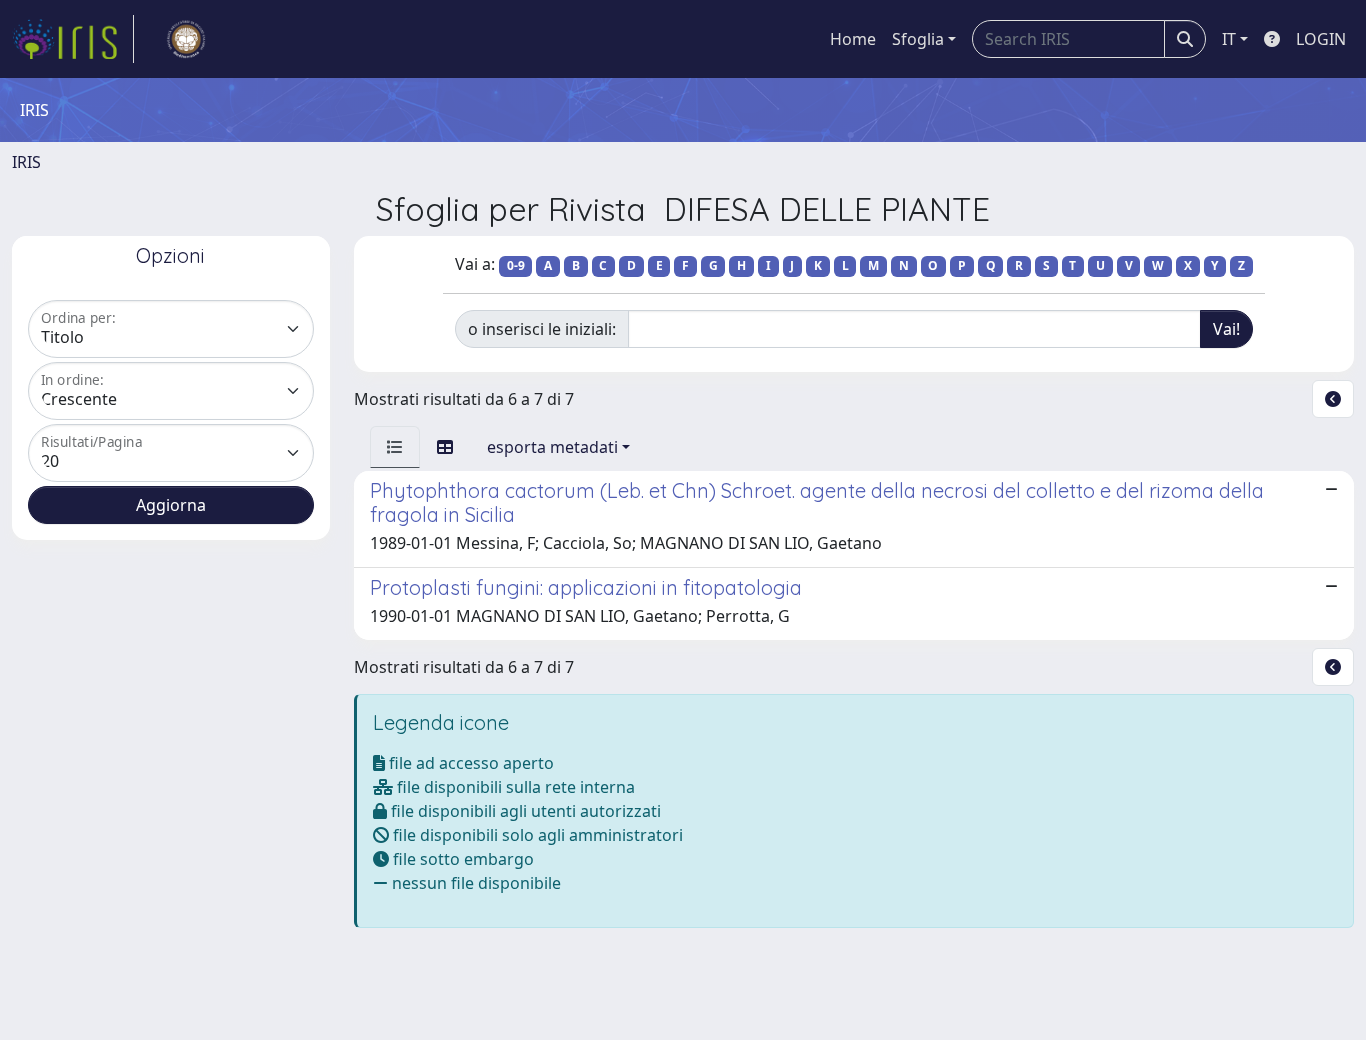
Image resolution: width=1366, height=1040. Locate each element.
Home (853, 39)
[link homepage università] (186, 39)
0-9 (516, 265)
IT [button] (1229, 39)
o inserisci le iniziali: (542, 329)
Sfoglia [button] (918, 39)
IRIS (26, 162)
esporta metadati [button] (552, 447)
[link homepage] (73, 39)
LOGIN (1321, 39)
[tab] (395, 447)
